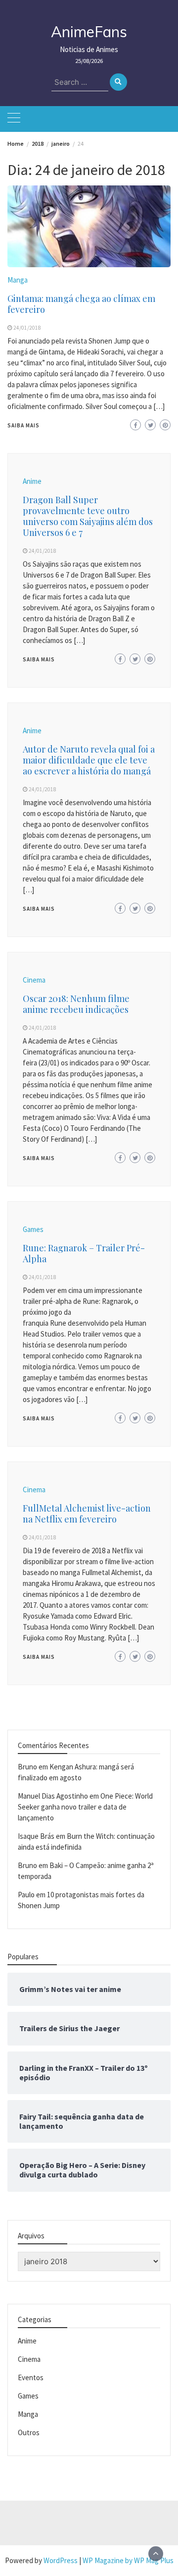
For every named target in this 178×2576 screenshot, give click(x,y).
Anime (32, 481)
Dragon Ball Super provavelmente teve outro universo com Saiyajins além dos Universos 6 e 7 (88, 516)
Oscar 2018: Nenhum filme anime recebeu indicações (76, 1004)
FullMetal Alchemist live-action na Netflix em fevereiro (87, 1514)
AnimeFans (89, 32)
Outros (29, 2432)
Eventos (31, 2377)
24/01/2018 (27, 328)
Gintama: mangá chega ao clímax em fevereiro (81, 304)
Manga (18, 280)
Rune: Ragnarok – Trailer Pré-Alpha (84, 1253)
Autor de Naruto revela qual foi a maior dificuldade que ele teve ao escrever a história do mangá (89, 760)
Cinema (34, 980)
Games (33, 1229)
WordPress (61, 2560)
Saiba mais (23, 425)
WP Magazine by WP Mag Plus (128, 2560)
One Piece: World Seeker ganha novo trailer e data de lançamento (85, 1807)
